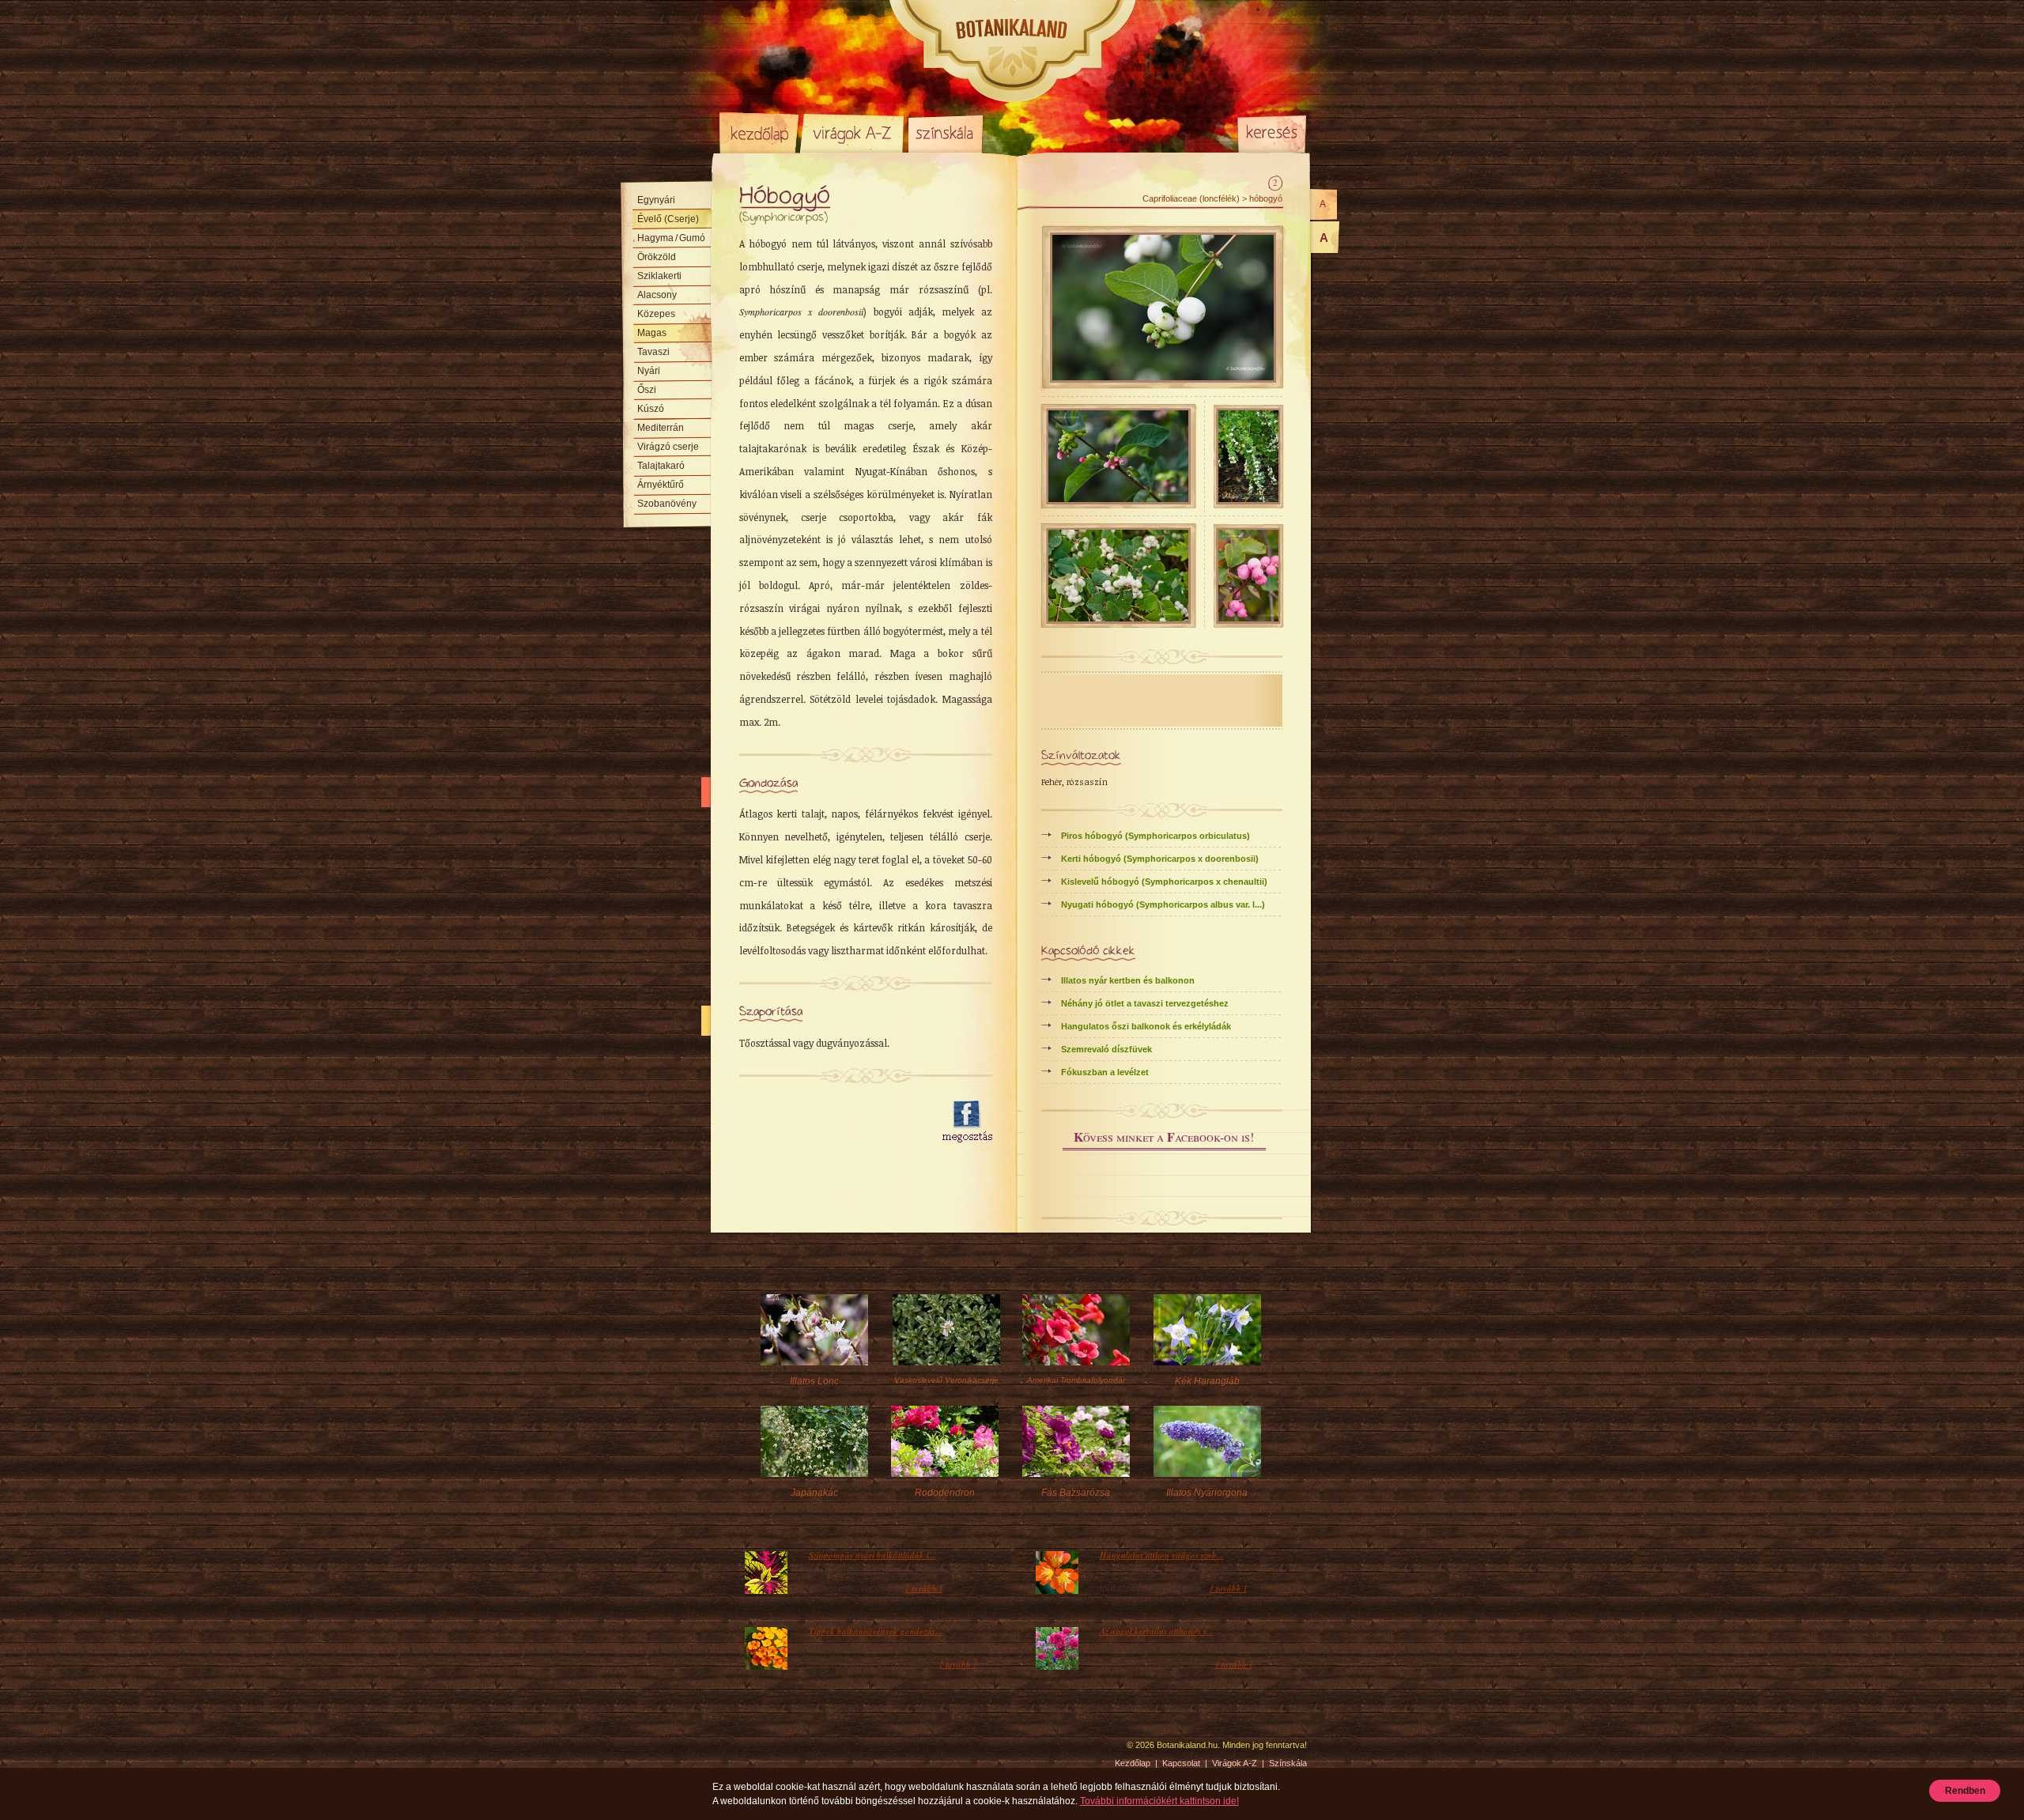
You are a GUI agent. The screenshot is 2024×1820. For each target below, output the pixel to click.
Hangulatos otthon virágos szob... (1162, 1555)
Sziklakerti (659, 276)
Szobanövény (667, 504)
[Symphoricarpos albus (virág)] (1118, 499)
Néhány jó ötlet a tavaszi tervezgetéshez (1145, 1003)
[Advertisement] (832, 1122)
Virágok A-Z (853, 133)
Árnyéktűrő (661, 485)
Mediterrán (661, 428)
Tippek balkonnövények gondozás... (876, 1631)
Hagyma (671, 238)
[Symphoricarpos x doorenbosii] (1248, 618)
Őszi (647, 390)
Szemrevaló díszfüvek (1106, 1049)
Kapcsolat (1181, 1763)
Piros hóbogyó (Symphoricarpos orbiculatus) (1155, 836)
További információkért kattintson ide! (1159, 1801)
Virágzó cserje (668, 447)
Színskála (945, 133)
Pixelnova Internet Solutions (757, 1750)
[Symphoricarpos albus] (1248, 499)
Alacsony (657, 295)
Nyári (649, 371)
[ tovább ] (924, 1588)
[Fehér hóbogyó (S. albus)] (1163, 377)
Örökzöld (657, 257)
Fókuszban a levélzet (1105, 1072)
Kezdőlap (759, 133)
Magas (652, 333)
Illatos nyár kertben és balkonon (1128, 980)
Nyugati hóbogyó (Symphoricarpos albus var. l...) (1163, 904)
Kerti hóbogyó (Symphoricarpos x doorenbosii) (1160, 859)
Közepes (656, 314)
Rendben (1965, 1791)
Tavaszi (653, 352)
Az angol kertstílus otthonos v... (1157, 1631)
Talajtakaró (661, 466)
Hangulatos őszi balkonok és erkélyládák (1146, 1026)
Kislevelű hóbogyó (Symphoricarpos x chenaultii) (1164, 882)
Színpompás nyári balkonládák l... (872, 1555)
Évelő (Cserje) (668, 219)
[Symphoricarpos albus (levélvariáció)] (1118, 618)
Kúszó (651, 409)
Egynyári (656, 200)
